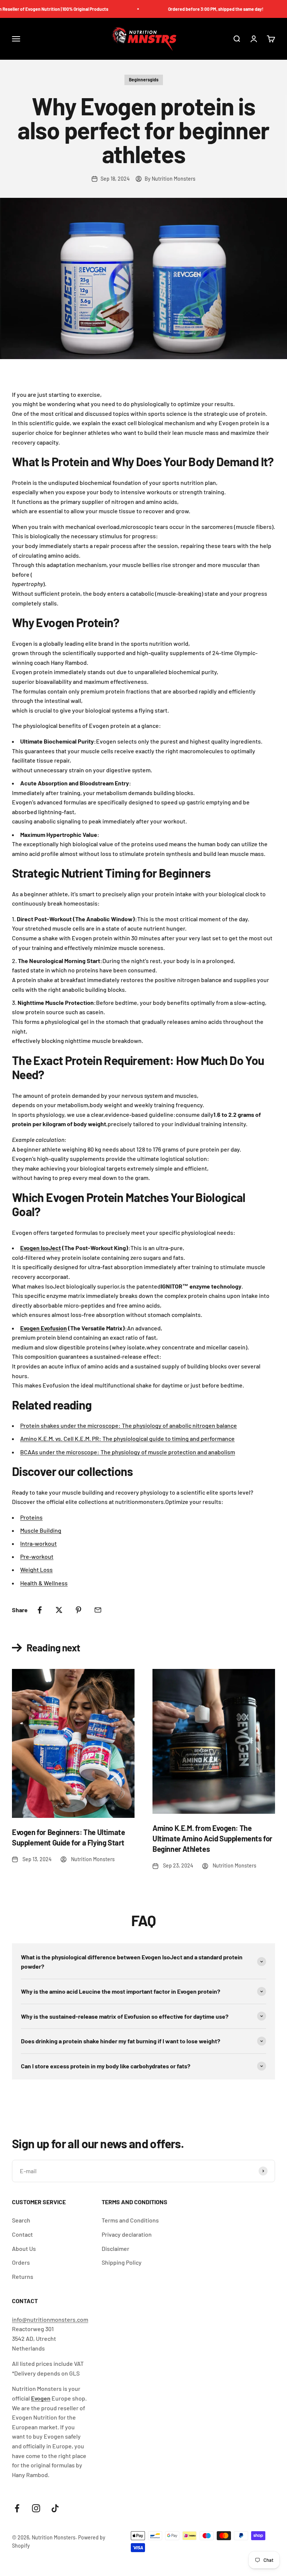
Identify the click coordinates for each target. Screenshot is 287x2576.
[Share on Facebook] (40, 1610)
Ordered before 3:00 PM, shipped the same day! (198, 9)
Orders (21, 2262)
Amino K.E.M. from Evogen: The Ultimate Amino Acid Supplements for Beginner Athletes (212, 1838)
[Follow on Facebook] (17, 2508)
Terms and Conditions (130, 2220)
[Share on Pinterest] (78, 1610)
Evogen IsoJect (41, 1248)
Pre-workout (37, 1556)
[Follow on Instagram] (36, 2508)
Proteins (31, 1517)
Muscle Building (41, 1530)
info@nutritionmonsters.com (50, 2319)
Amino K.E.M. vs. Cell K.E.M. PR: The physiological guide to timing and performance (127, 1438)
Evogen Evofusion (44, 1328)
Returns (23, 2276)
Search (21, 2220)
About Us (24, 2248)
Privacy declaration (127, 2234)
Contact (22, 2234)
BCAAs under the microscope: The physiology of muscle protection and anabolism (128, 1452)
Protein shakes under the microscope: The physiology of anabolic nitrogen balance (129, 1425)
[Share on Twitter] (59, 1610)
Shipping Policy (122, 2262)
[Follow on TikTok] (55, 2508)
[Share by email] (98, 1610)
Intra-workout (38, 1543)
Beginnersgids (144, 80)
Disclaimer (115, 2248)
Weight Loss (36, 1569)
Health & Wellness (44, 1583)
